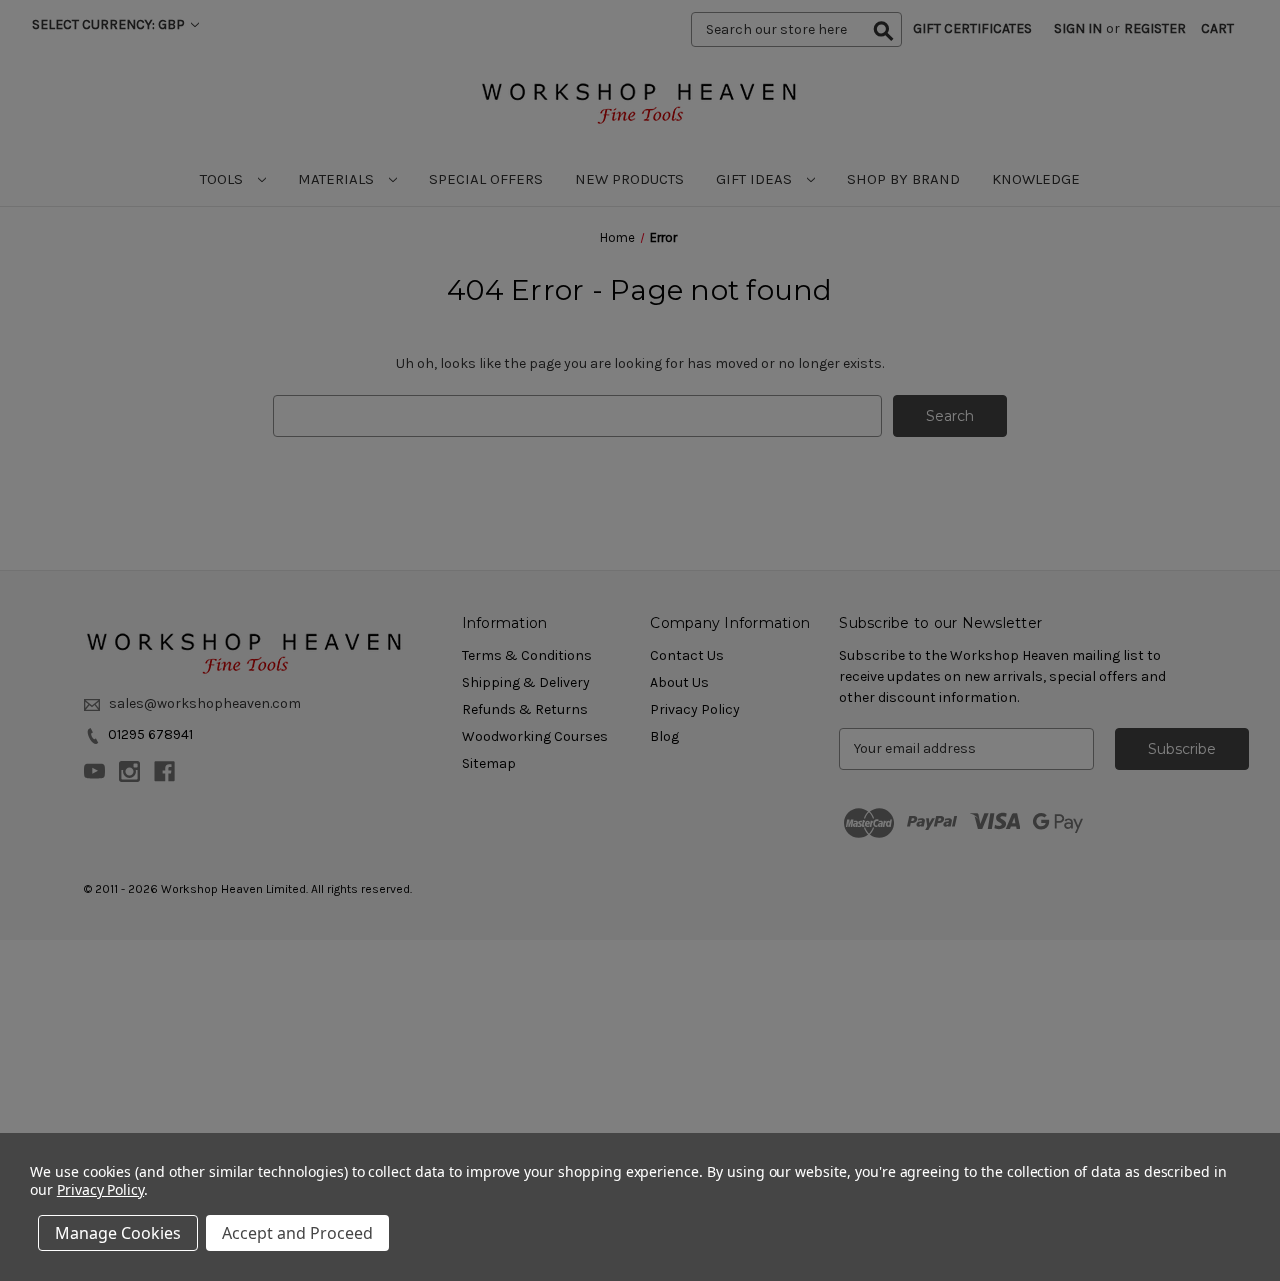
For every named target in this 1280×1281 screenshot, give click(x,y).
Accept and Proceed (297, 1233)
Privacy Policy (100, 1189)
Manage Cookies (118, 1233)
